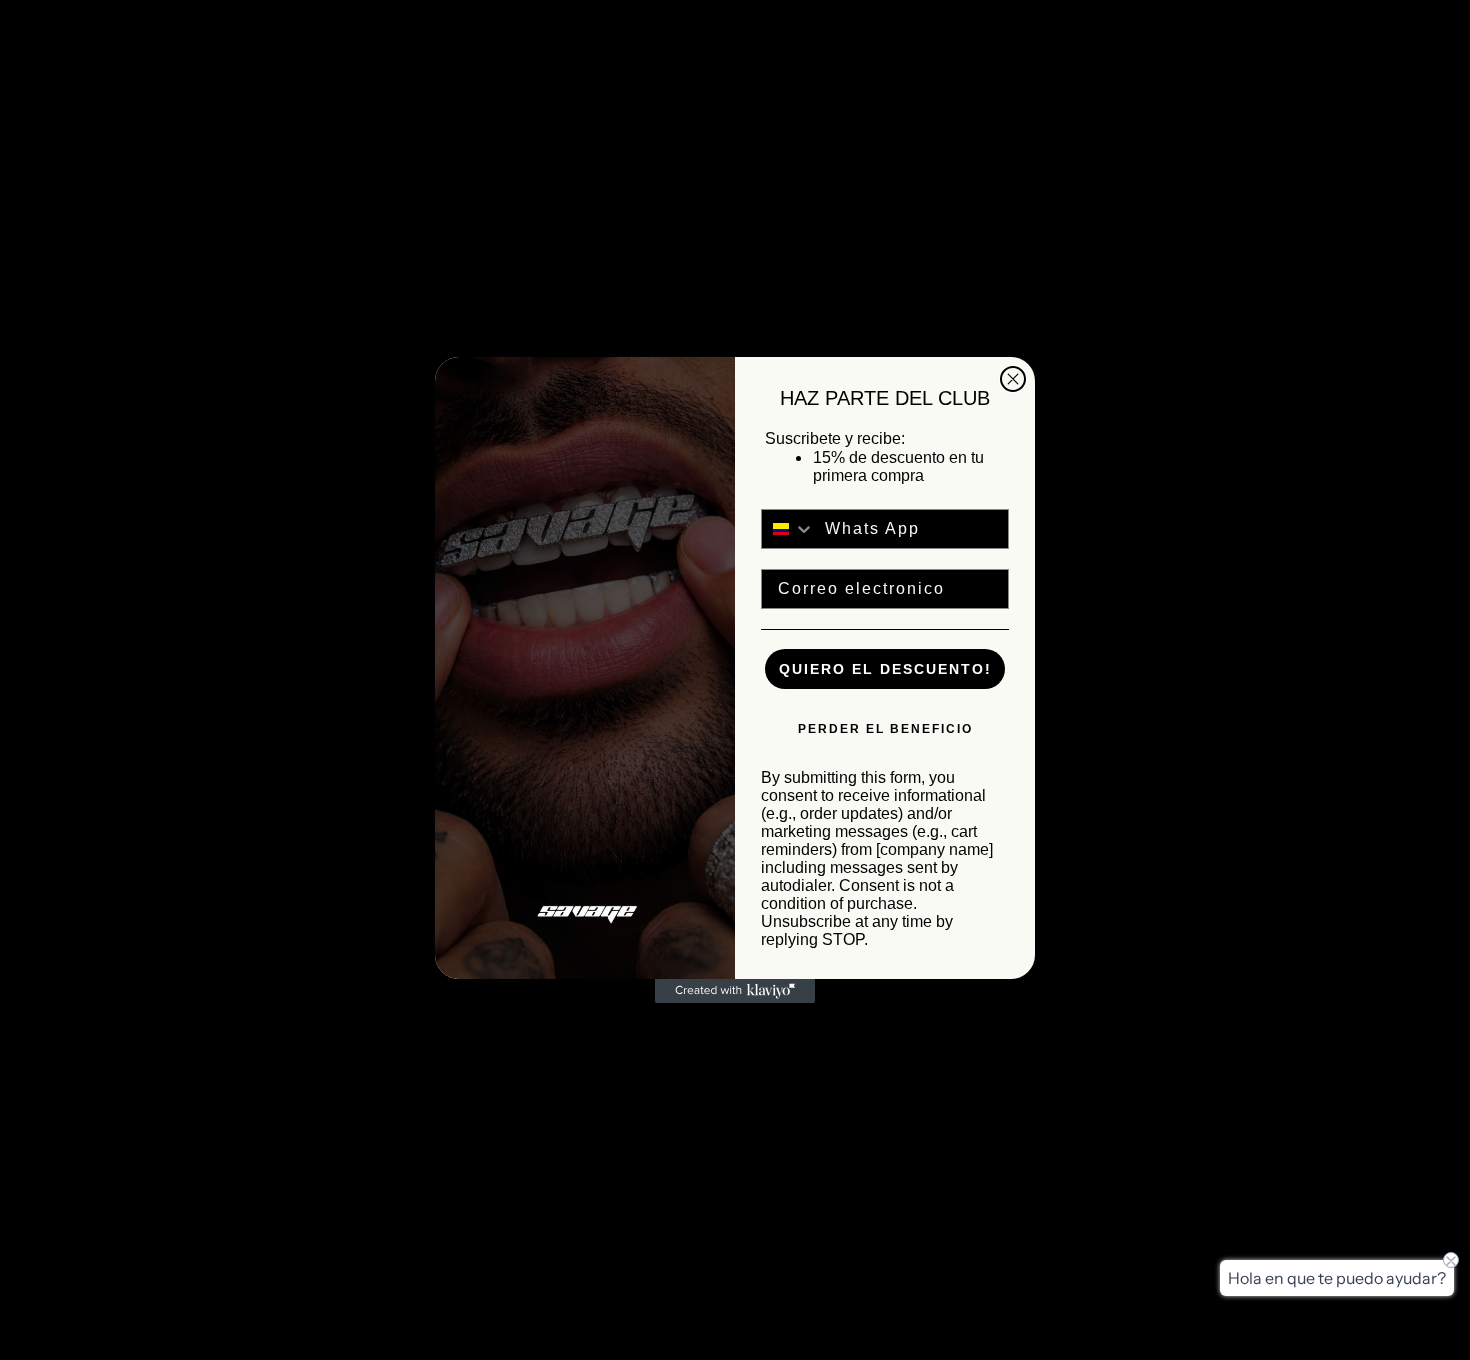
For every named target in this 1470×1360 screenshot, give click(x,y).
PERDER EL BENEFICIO (885, 729)
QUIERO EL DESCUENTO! (885, 669)
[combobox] (788, 529)
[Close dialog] (1013, 379)
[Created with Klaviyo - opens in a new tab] (735, 991)
